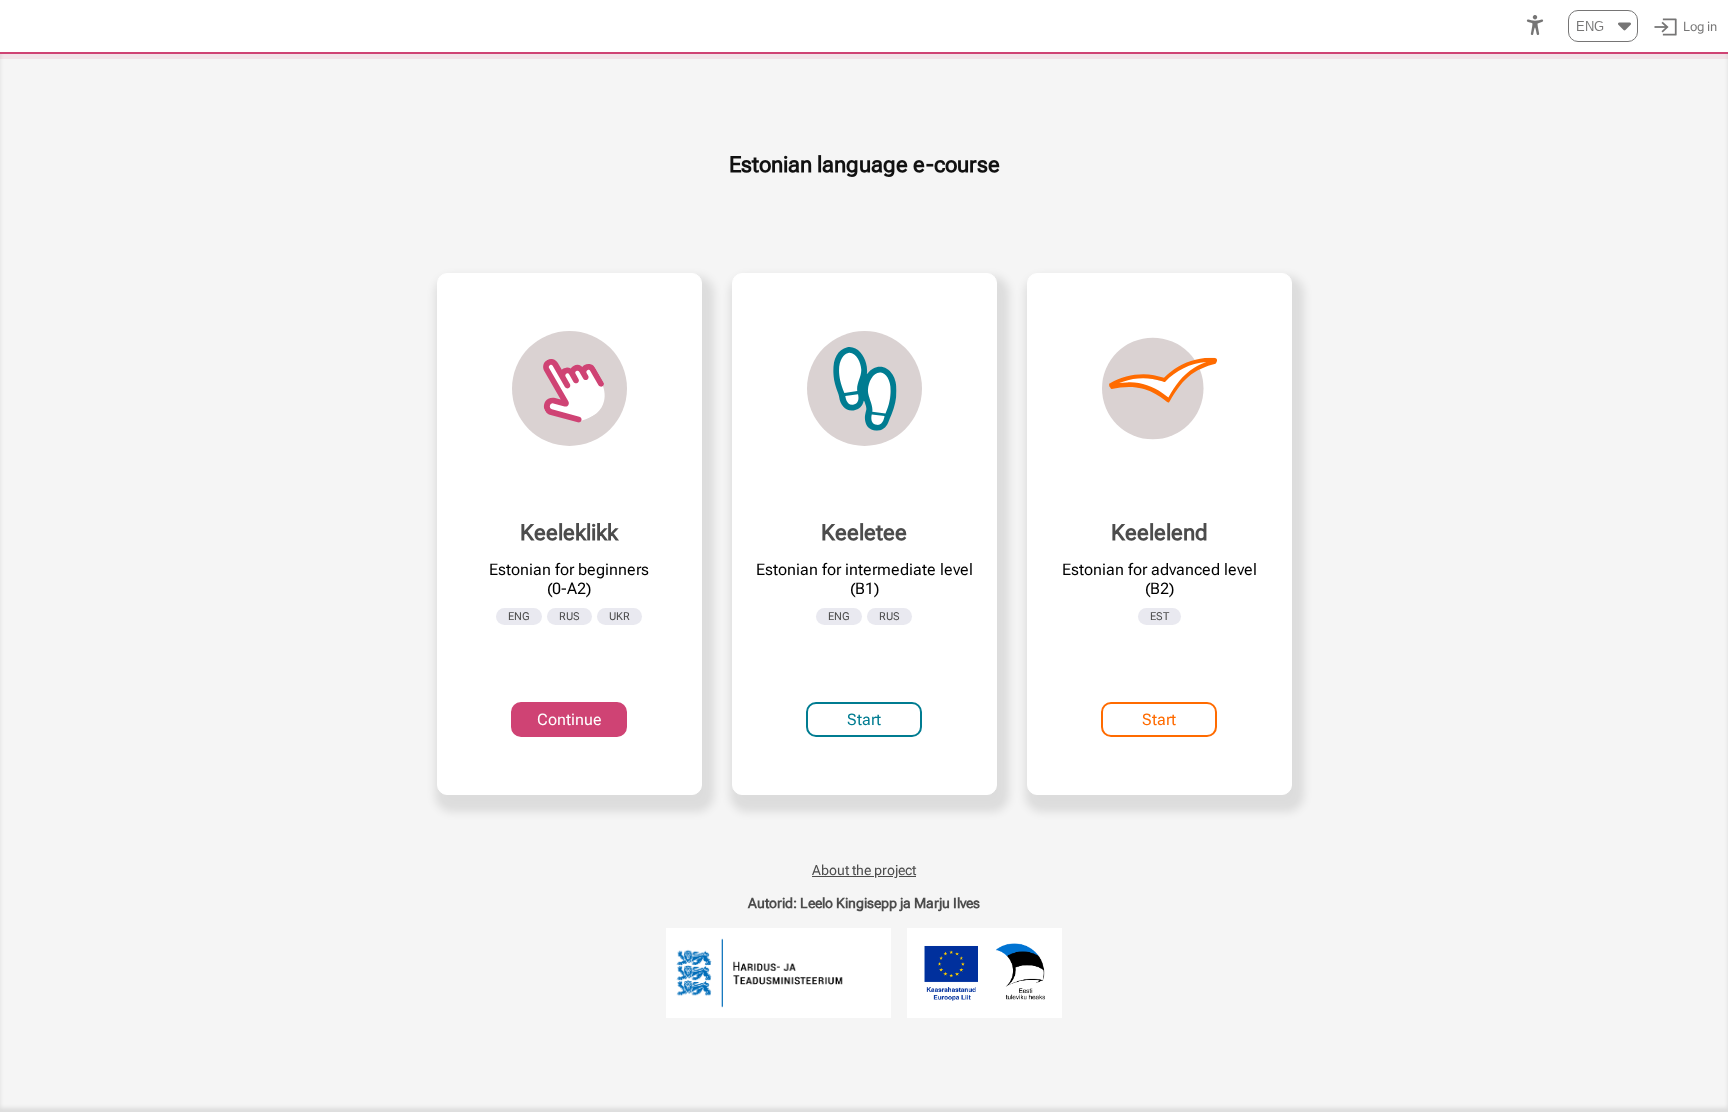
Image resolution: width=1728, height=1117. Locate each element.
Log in (1700, 26)
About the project (864, 870)
